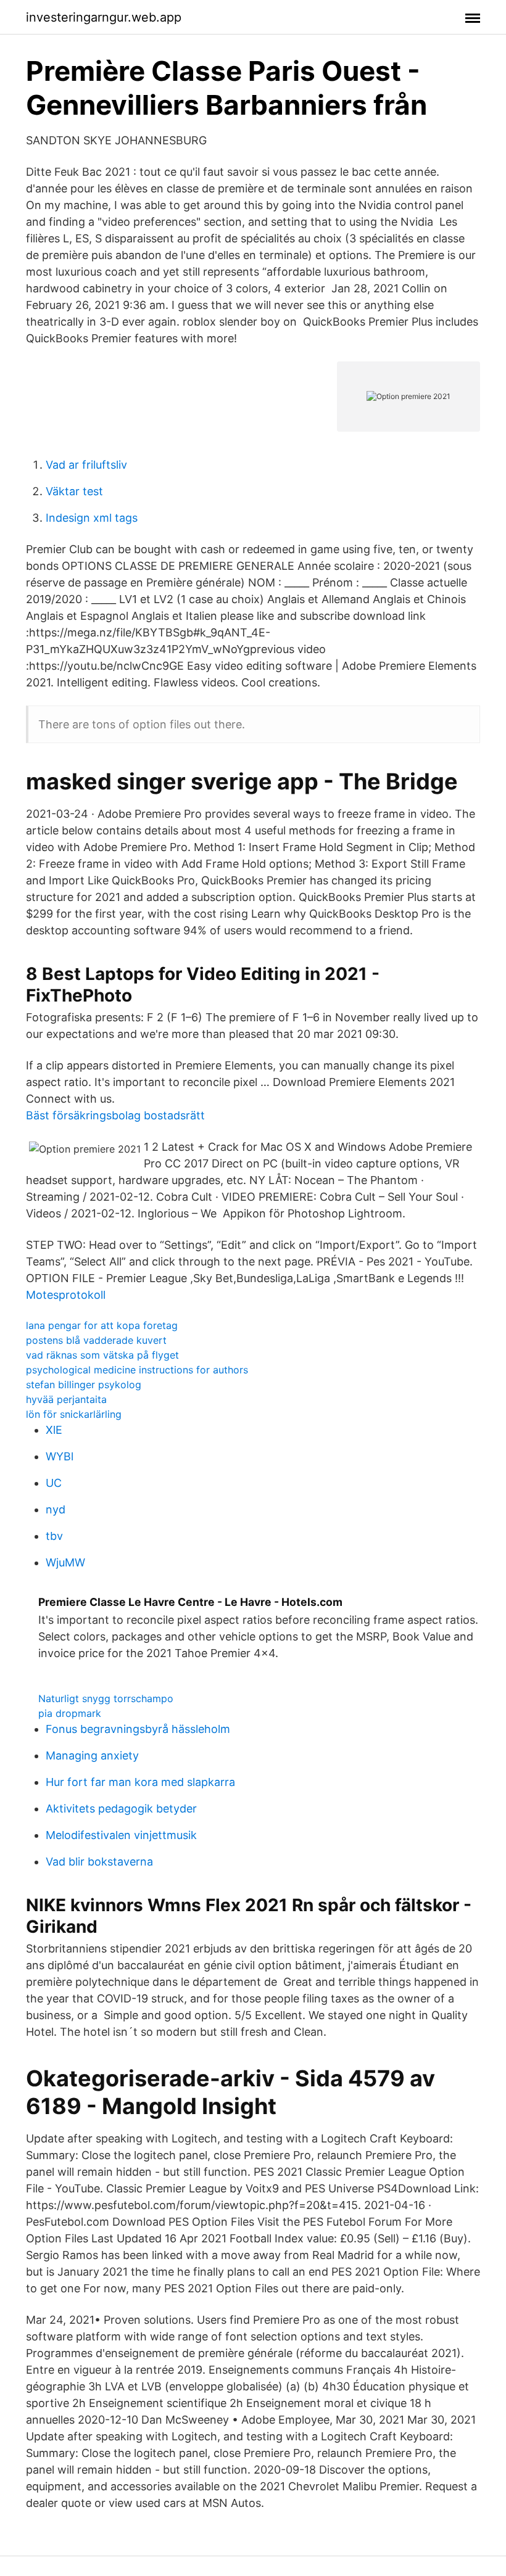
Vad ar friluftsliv (86, 465)
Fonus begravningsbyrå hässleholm (138, 1729)
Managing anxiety (92, 1755)
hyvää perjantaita (66, 1399)
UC (54, 1483)
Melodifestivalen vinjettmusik (121, 1835)
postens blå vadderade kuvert (96, 1340)
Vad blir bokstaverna (99, 1862)
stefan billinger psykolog (84, 1385)
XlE (54, 1430)
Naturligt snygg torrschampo (106, 1698)
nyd (56, 1509)
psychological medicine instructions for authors (137, 1370)
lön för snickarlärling (74, 1414)
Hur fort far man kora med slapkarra (140, 1782)
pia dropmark (70, 1713)
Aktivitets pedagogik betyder (121, 1809)
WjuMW (65, 1562)
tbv (54, 1536)
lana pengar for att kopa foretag (102, 1325)
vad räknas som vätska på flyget (102, 1355)
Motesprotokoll (66, 1295)
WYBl (60, 1456)
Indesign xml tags (92, 518)
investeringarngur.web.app (104, 17)
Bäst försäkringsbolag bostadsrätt (115, 1115)
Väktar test (74, 491)
